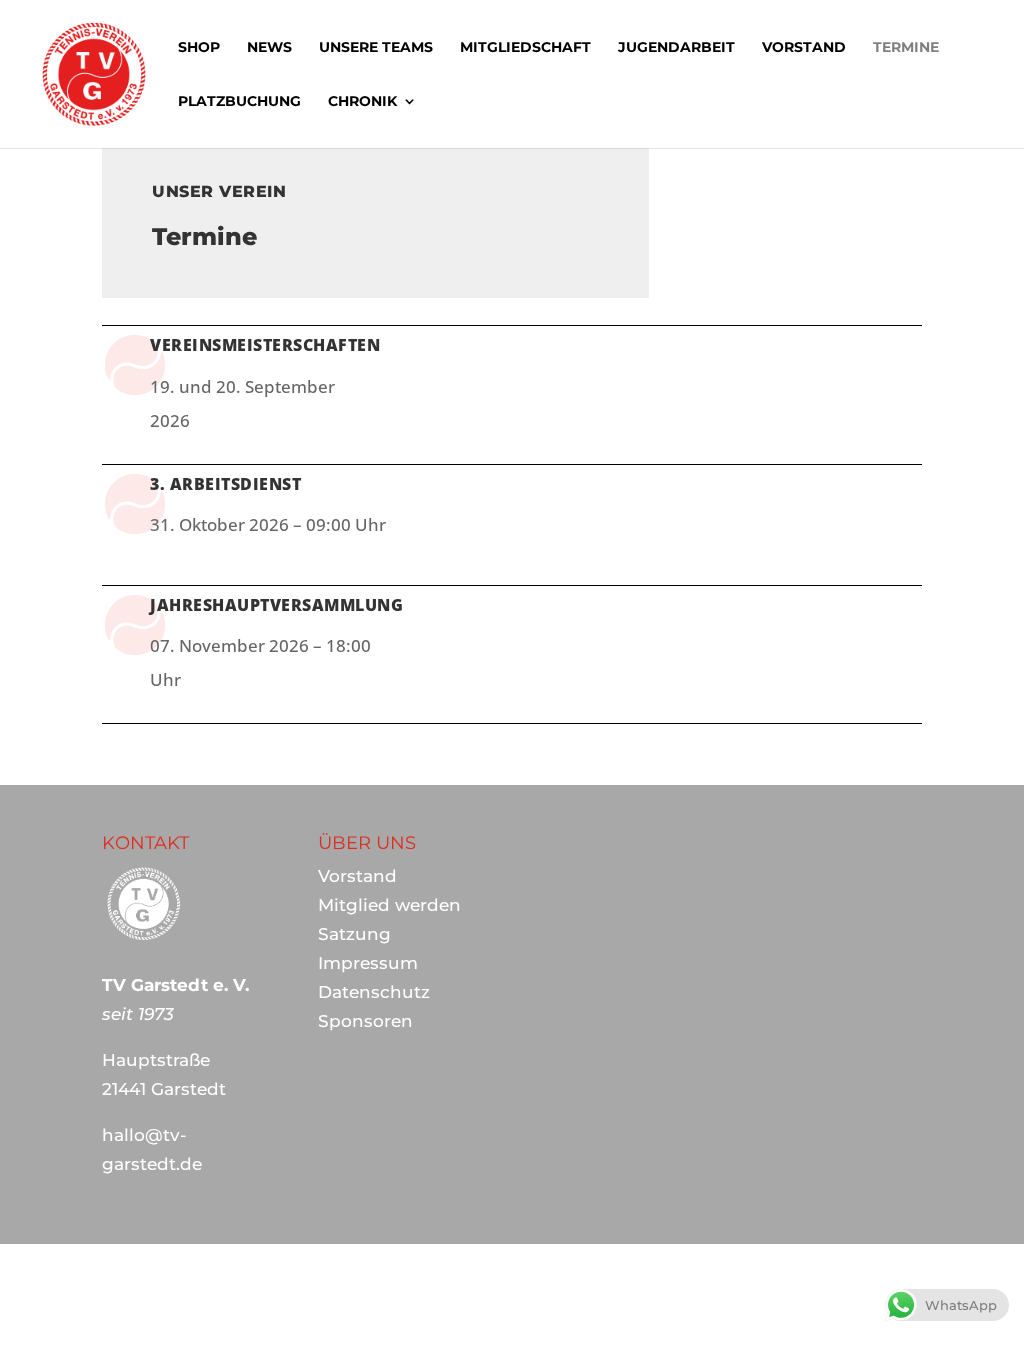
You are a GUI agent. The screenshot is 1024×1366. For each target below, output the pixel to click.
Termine (906, 48)
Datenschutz (374, 992)
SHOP (199, 48)
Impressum (368, 963)
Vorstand (804, 48)
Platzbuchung (239, 102)
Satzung (354, 934)
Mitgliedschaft (525, 48)
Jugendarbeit (676, 48)
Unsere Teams (376, 48)
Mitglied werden (389, 905)
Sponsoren (365, 1021)
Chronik (362, 102)
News (269, 48)
